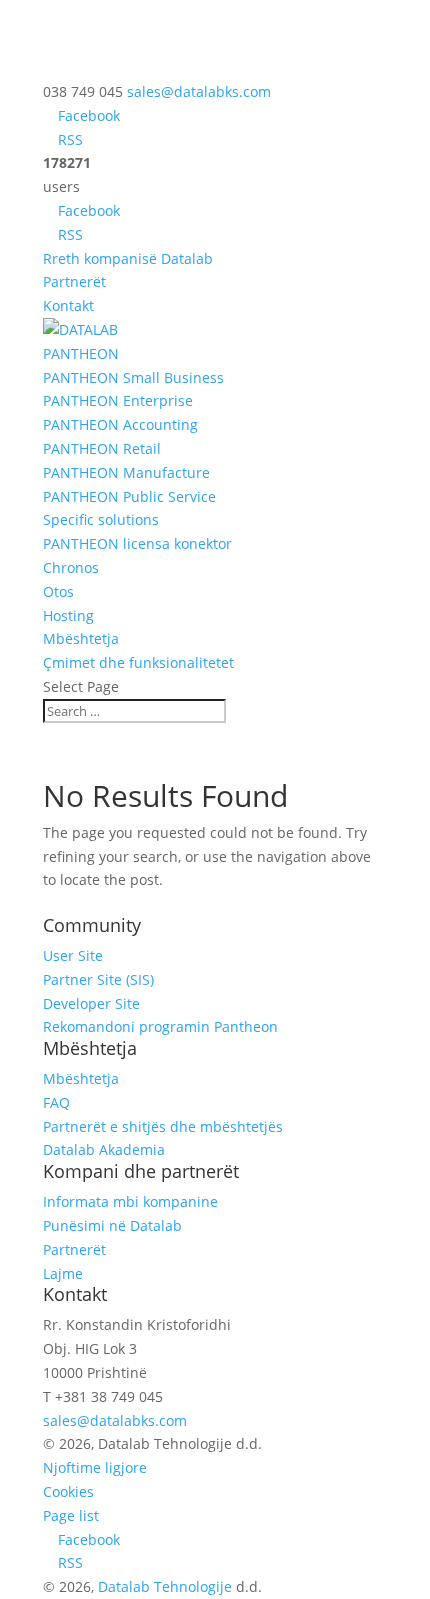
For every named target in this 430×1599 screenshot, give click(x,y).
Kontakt (68, 305)
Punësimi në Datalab (112, 1225)
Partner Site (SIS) (98, 979)
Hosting (68, 615)
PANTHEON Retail (102, 448)
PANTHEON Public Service (129, 496)
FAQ (56, 1102)
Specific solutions (101, 519)
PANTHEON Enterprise (118, 400)
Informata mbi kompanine (130, 1201)
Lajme (63, 1273)
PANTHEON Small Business (133, 377)
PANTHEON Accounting (120, 424)
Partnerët (74, 281)
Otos (58, 591)
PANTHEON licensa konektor (137, 543)
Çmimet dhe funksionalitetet (138, 662)
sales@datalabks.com (115, 1420)
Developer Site (91, 1003)
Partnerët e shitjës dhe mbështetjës (163, 1126)
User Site (73, 955)
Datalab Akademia (104, 1149)
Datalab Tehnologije (165, 1586)
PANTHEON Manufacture (126, 472)
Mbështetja (81, 638)
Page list (71, 1515)
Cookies (68, 1491)
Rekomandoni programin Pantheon (160, 1026)
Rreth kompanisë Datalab (128, 258)
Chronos (71, 567)
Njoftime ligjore (95, 1467)
